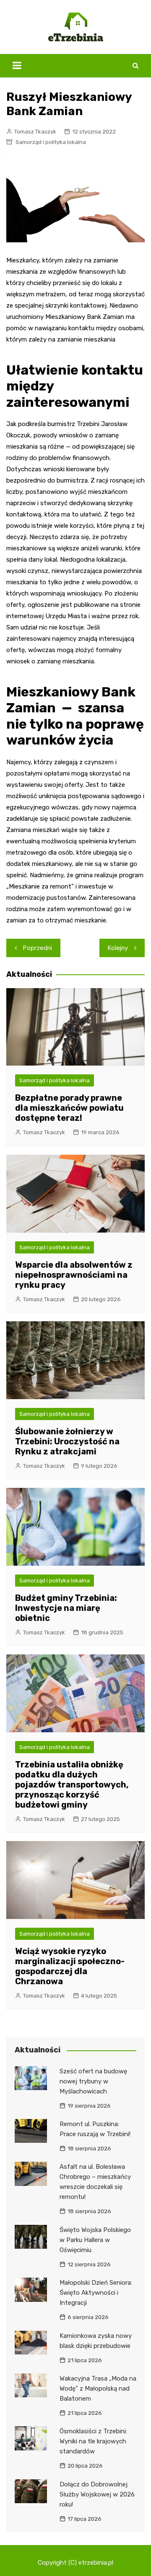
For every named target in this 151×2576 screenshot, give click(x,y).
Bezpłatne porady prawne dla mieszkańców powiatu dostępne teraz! (69, 1108)
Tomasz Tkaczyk (35, 132)
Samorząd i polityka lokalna (51, 142)
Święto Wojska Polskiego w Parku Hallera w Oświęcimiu (95, 2240)
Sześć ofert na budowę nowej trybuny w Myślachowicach (93, 2081)
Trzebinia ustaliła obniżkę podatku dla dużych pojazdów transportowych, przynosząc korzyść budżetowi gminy (72, 1785)
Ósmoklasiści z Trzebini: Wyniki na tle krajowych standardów (93, 2441)
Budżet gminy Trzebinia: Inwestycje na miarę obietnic (66, 1608)
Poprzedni (38, 948)
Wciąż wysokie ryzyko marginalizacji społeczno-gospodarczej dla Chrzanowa (70, 1966)
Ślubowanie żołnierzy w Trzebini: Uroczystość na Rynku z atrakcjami (67, 1441)
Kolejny (118, 948)
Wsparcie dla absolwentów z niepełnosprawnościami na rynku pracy (74, 1275)
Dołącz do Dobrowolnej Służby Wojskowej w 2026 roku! (97, 2494)
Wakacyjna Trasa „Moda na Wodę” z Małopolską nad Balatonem (98, 2389)
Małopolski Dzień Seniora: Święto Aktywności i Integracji (96, 2293)
